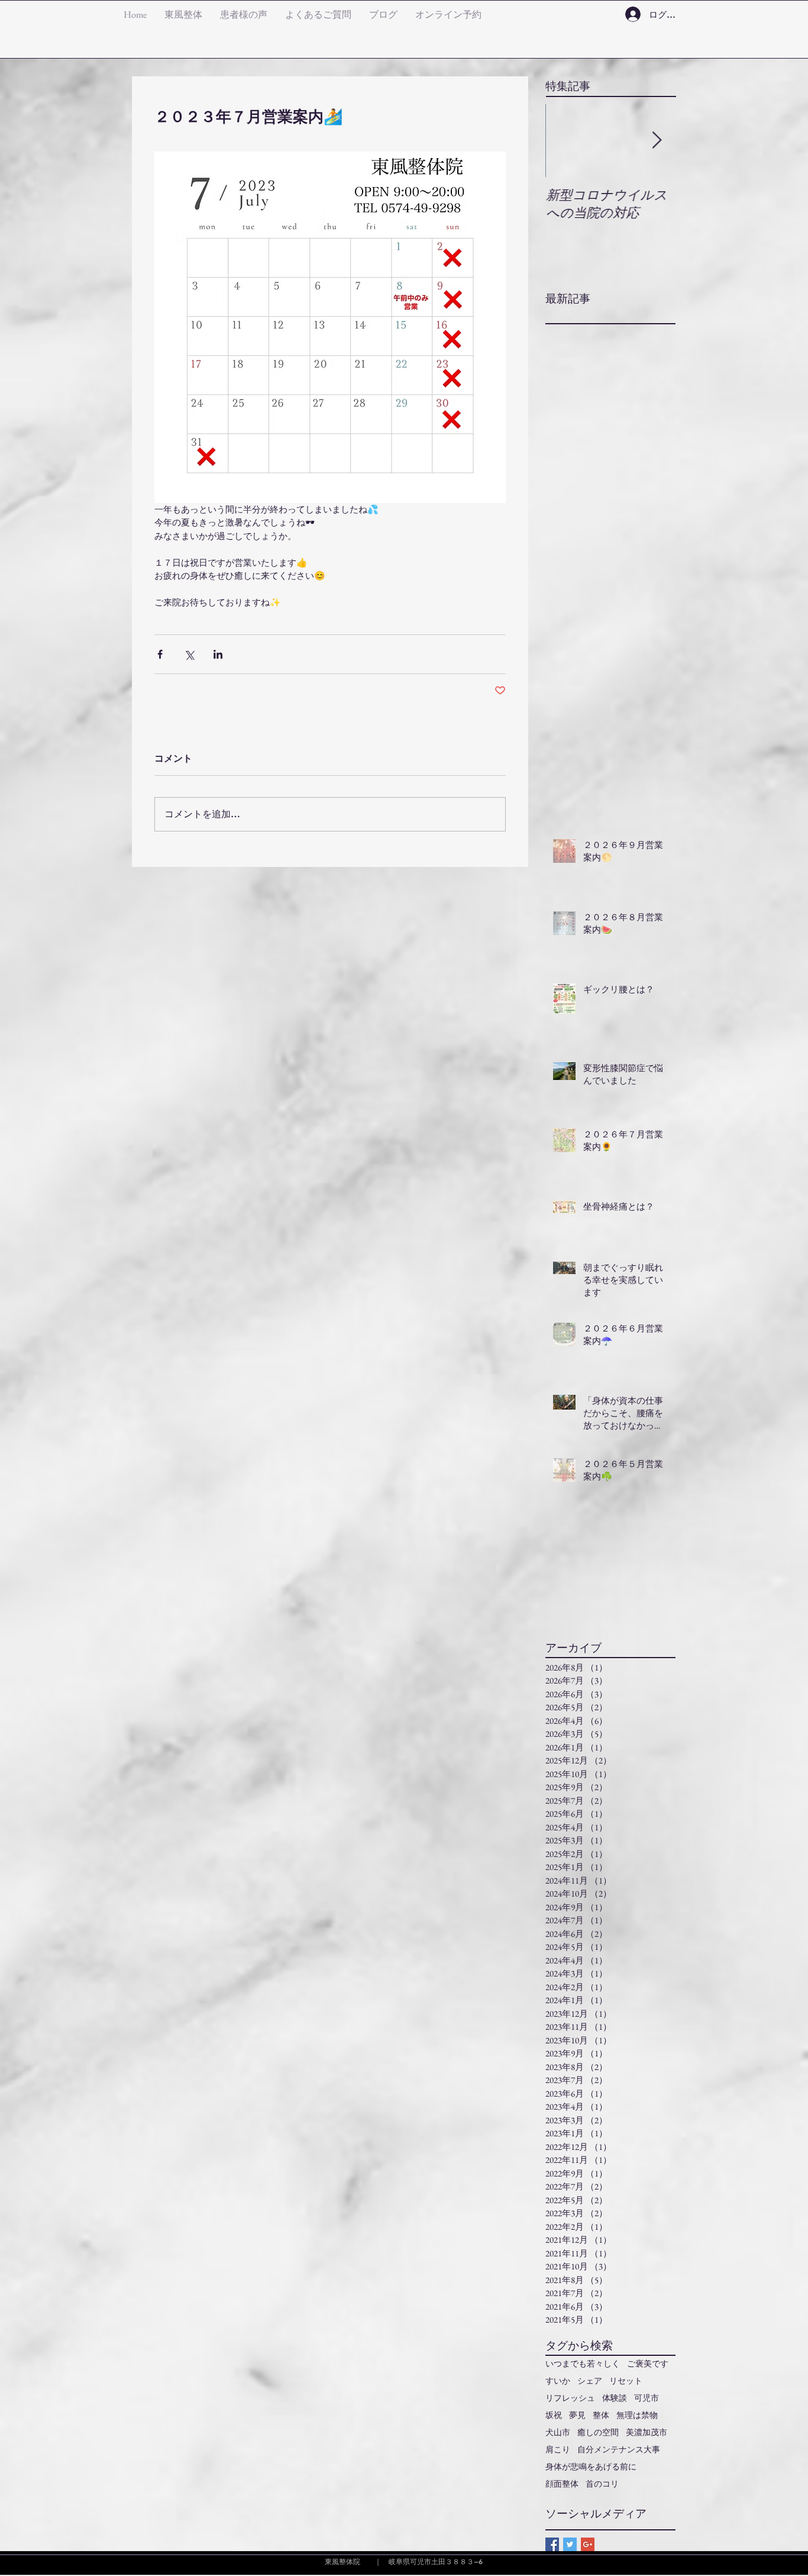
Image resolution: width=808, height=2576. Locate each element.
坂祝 (554, 2415)
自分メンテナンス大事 (619, 2450)
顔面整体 (562, 2484)
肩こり (558, 2450)
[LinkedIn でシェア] (218, 654)
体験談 (615, 2398)
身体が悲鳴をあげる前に (591, 2467)
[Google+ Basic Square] (588, 2544)
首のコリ (602, 2484)
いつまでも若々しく (583, 2364)
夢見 (577, 2415)
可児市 (647, 2398)
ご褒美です (648, 2364)
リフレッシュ (570, 2398)
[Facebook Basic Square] (552, 2544)
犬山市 (558, 2432)
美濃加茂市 (647, 2432)
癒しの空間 (598, 2432)
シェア (590, 2381)
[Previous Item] (564, 141)
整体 (601, 2415)
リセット (626, 2381)
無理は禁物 (637, 2415)
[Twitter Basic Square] (570, 2544)
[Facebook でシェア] (160, 654)
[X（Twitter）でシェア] (189, 654)
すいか (558, 2381)
